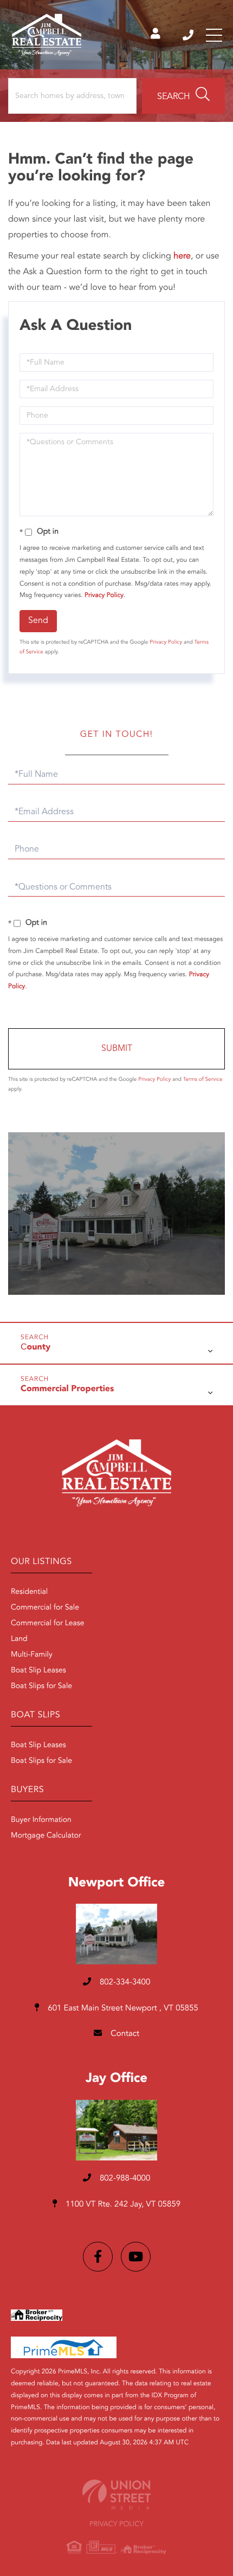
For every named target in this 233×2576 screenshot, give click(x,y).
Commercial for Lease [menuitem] (48, 1624)
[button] (183, 96)
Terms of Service (203, 1080)
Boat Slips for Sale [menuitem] (41, 1686)
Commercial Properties (67, 1389)
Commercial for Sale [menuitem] (45, 1608)
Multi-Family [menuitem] (32, 1655)
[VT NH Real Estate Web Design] (116, 2494)
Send (38, 621)
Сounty (35, 1347)
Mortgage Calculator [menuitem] (46, 1836)
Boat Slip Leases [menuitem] (38, 1671)
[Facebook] (98, 2257)
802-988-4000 (124, 2179)
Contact (124, 2034)
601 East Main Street (122, 2009)
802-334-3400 (189, 35)
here (182, 256)
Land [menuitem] (19, 1639)
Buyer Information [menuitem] (41, 1820)
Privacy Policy (104, 595)
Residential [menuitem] (29, 1592)
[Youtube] (136, 2257)
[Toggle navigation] (214, 35)
